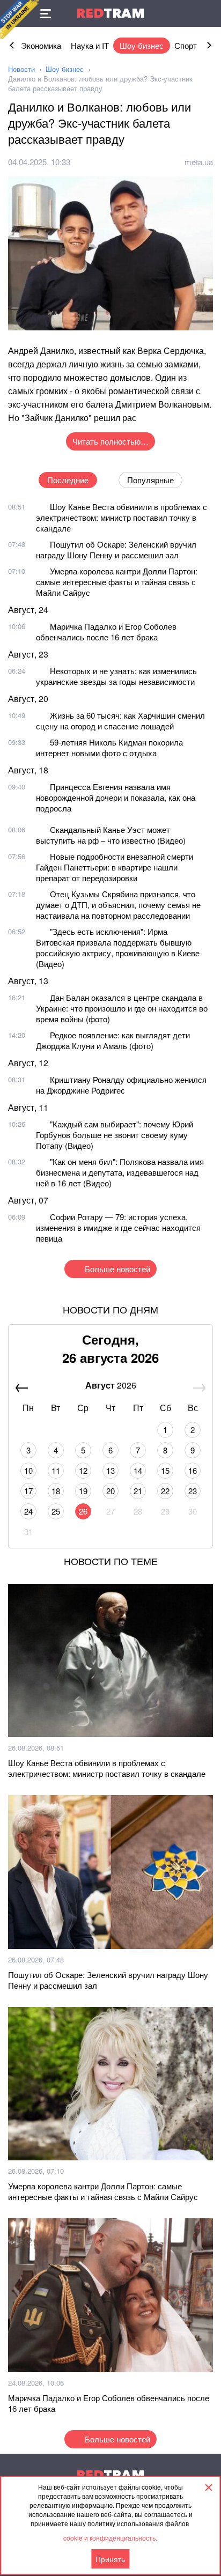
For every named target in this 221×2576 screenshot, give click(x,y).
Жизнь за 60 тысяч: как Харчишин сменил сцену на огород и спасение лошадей (120, 721)
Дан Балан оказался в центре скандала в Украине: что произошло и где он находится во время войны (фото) (122, 1008)
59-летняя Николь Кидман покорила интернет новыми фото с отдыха (109, 747)
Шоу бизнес (142, 45)
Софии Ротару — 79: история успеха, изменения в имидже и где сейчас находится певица (118, 1227)
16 (193, 1470)
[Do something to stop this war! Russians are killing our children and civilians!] (19, 19)
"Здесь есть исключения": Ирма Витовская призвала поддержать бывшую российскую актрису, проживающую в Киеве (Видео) (118, 947)
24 (28, 1511)
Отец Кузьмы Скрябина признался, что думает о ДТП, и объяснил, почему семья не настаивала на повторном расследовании (118, 905)
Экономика (41, 45)
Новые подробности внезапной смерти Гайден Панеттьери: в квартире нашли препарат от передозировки (115, 867)
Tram (110, 13)
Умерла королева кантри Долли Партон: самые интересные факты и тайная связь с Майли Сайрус (117, 582)
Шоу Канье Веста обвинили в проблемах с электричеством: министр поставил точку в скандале (121, 517)
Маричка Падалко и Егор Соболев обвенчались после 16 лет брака (106, 632)
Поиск (208, 13)
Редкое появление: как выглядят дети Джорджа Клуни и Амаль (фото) (113, 1040)
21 (138, 1491)
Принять (110, 2559)
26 (83, 1511)
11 (56, 1470)
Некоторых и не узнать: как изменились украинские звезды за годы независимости (116, 676)
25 (56, 1511)
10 (28, 1470)
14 (138, 1470)
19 (83, 1491)
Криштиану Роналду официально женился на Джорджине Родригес (121, 1085)
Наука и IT (90, 45)
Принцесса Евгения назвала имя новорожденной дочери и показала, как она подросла (116, 797)
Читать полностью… (110, 441)
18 (56, 1491)
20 (110, 1491)
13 (110, 1470)
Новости (21, 69)
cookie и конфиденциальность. (110, 2538)
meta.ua (199, 162)
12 (83, 1470)
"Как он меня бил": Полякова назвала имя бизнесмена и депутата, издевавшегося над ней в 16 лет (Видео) (120, 1172)
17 (28, 1491)
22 (165, 1491)
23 (193, 1491)
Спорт (186, 45)
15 (165, 1470)
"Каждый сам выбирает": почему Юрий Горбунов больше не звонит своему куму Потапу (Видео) (115, 1135)
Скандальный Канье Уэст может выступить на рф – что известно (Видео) (111, 835)
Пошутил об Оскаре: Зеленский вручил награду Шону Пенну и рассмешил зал (116, 549)
